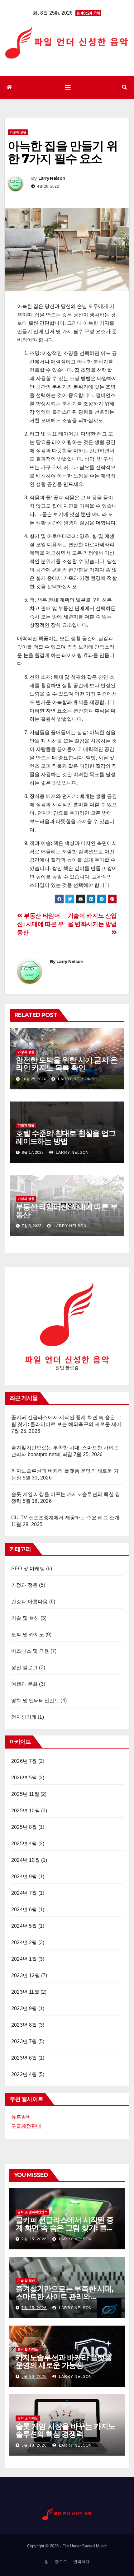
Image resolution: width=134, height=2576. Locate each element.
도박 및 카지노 (28, 1635)
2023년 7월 (24, 2041)
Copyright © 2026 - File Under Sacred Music (67, 2546)
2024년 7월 (24, 1893)
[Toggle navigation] (68, 87)
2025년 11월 (25, 1794)
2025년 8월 (24, 1827)
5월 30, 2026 (34, 2377)
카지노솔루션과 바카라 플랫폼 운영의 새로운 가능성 (64, 2361)
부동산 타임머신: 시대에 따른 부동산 (41, 924)
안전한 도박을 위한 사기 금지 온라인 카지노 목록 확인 (67, 1064)
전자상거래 (24, 1717)
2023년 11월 (25, 1992)
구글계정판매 (26, 2126)
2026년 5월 (24, 1778)
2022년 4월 (24, 2074)
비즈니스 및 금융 (30, 1651)
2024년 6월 (24, 1910)
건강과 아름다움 (30, 1602)
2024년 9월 (24, 1877)
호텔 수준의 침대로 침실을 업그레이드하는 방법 (66, 1137)
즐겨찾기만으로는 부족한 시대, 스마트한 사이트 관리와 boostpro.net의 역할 (65, 2297)
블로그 (61, 2562)
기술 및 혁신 (25, 1618)
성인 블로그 (24, 1668)
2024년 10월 (26, 1860)
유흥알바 (21, 2117)
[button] (124, 87)
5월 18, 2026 (34, 2445)
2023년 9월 (24, 2008)
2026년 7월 (24, 1761)
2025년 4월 (24, 1844)
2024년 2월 (24, 1942)
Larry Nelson (52, 178)
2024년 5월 (24, 1926)
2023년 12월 (26, 1975)
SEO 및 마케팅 (28, 1569)
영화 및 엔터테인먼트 (35, 1700)
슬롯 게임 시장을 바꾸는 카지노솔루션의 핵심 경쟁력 (65, 2430)
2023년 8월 (24, 2025)
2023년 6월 (24, 2058)
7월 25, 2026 (34, 2239)
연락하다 (81, 2562)
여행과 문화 (24, 1684)
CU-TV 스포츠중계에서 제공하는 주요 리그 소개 (65, 1518)
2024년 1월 (24, 1959)
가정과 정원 (18, 132)
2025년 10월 (26, 1811)
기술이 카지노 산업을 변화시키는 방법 (92, 920)
